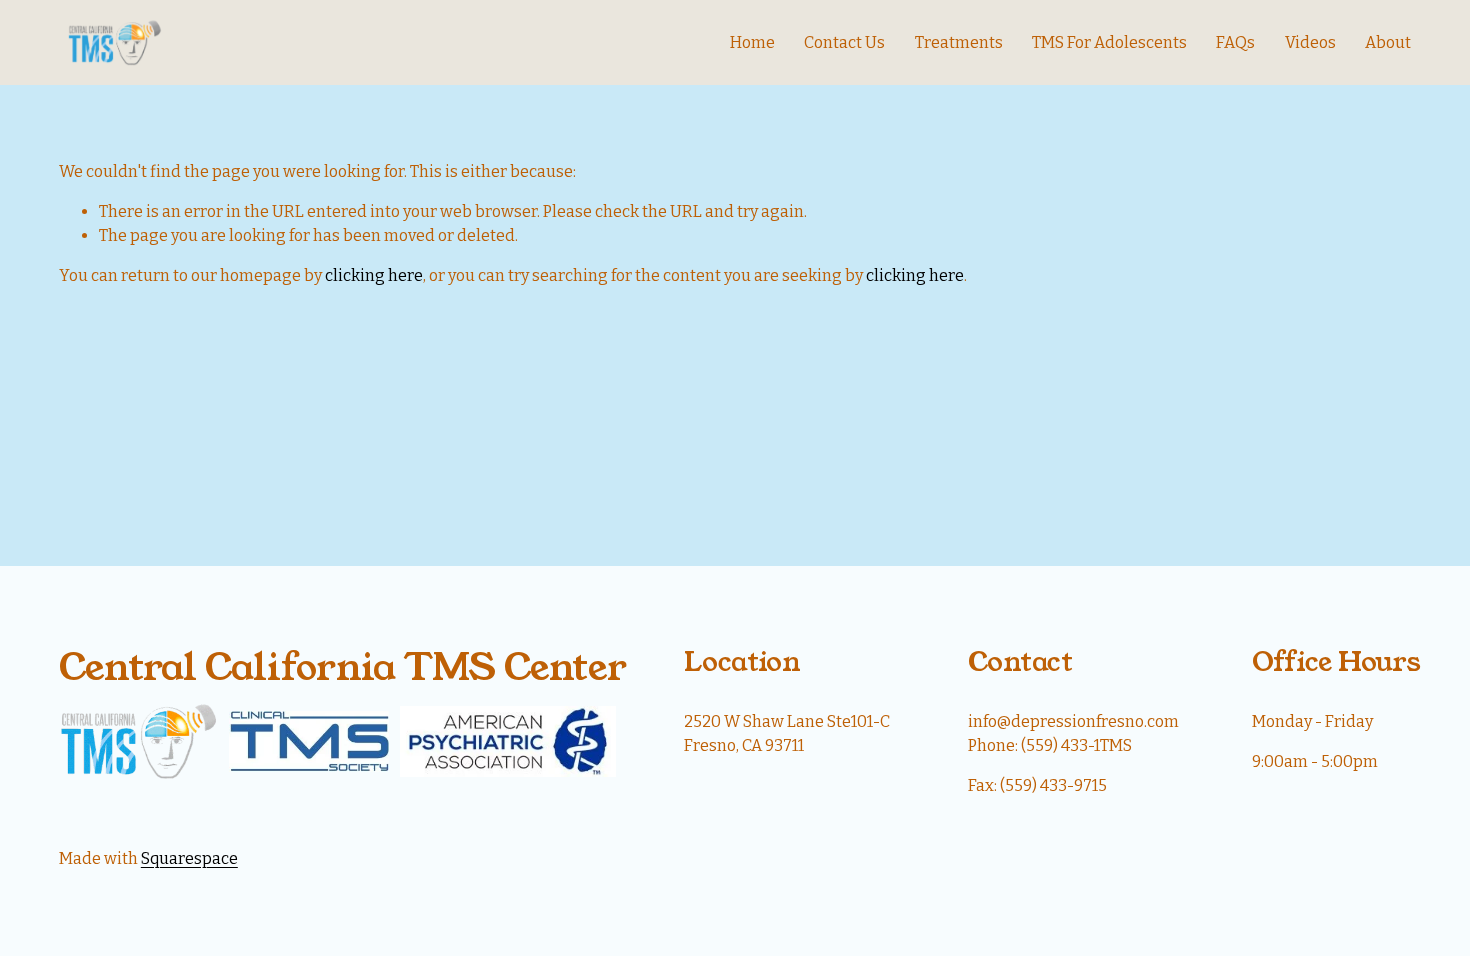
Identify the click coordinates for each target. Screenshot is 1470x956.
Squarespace (189, 858)
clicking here (374, 275)
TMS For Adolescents (1109, 42)
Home (752, 42)
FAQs (1235, 42)
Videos (1310, 42)
